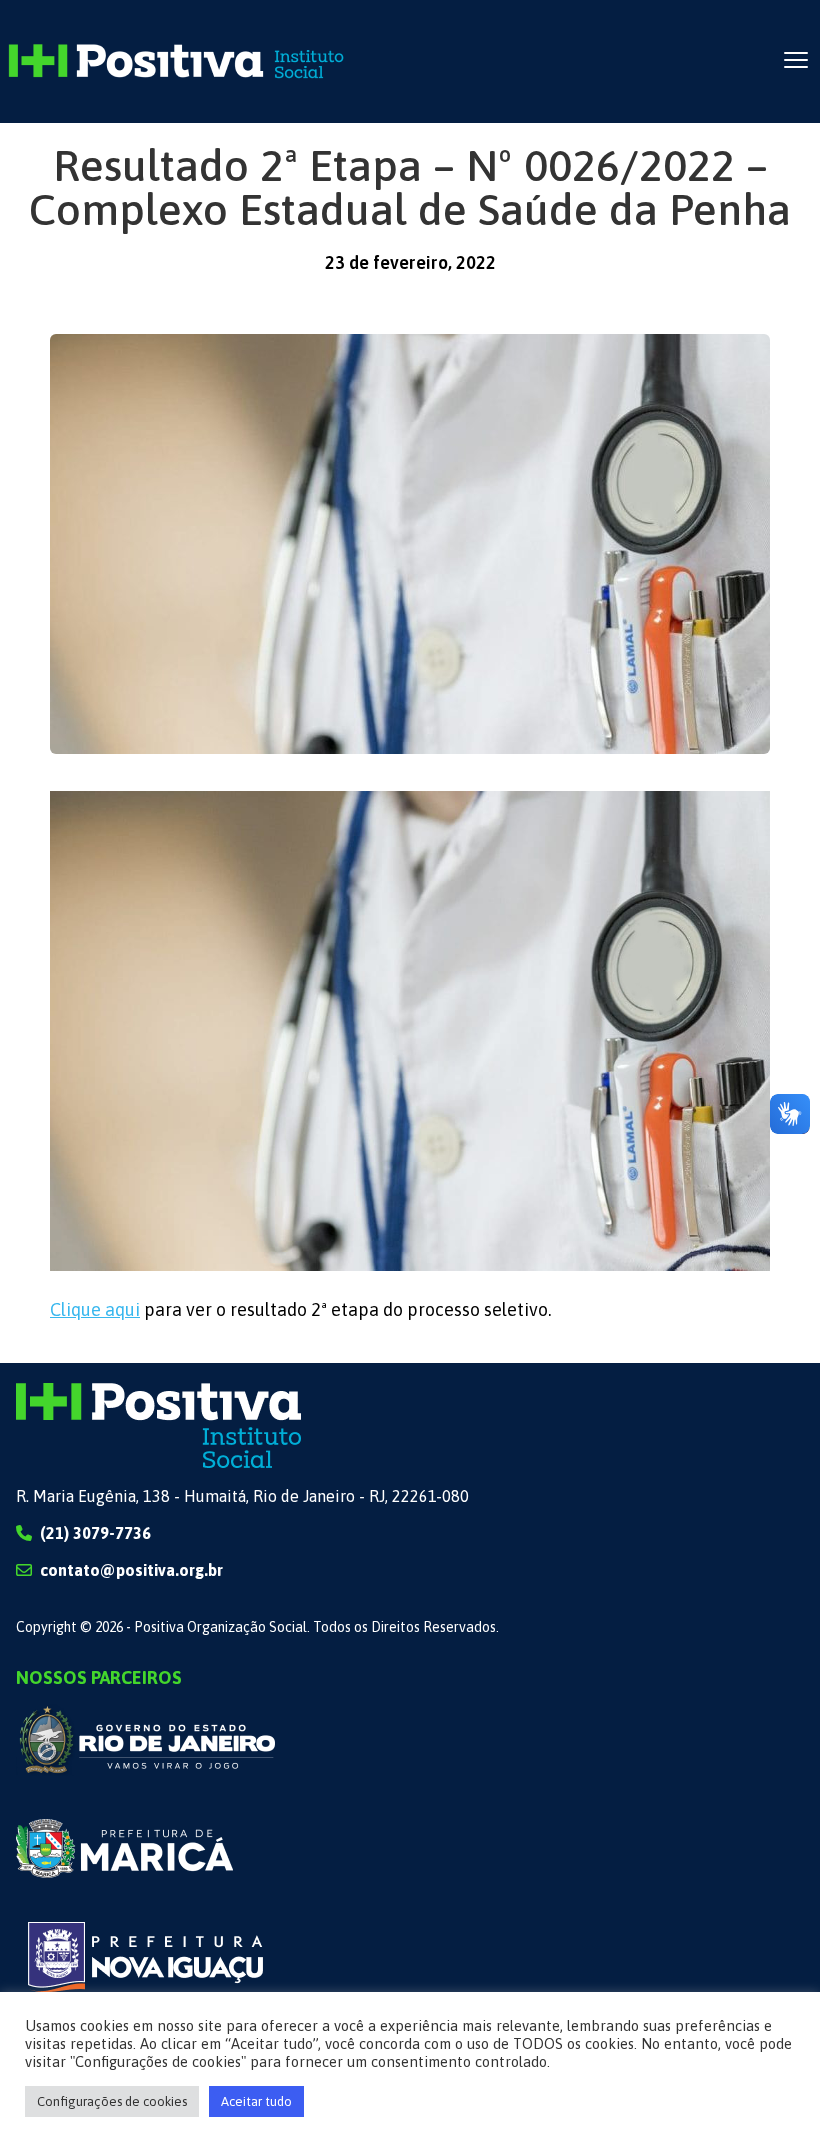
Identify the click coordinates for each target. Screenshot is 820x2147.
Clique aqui (95, 1309)
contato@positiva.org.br (131, 1570)
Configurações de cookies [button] (112, 2101)
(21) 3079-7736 (95, 1533)
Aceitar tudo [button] (256, 2101)
